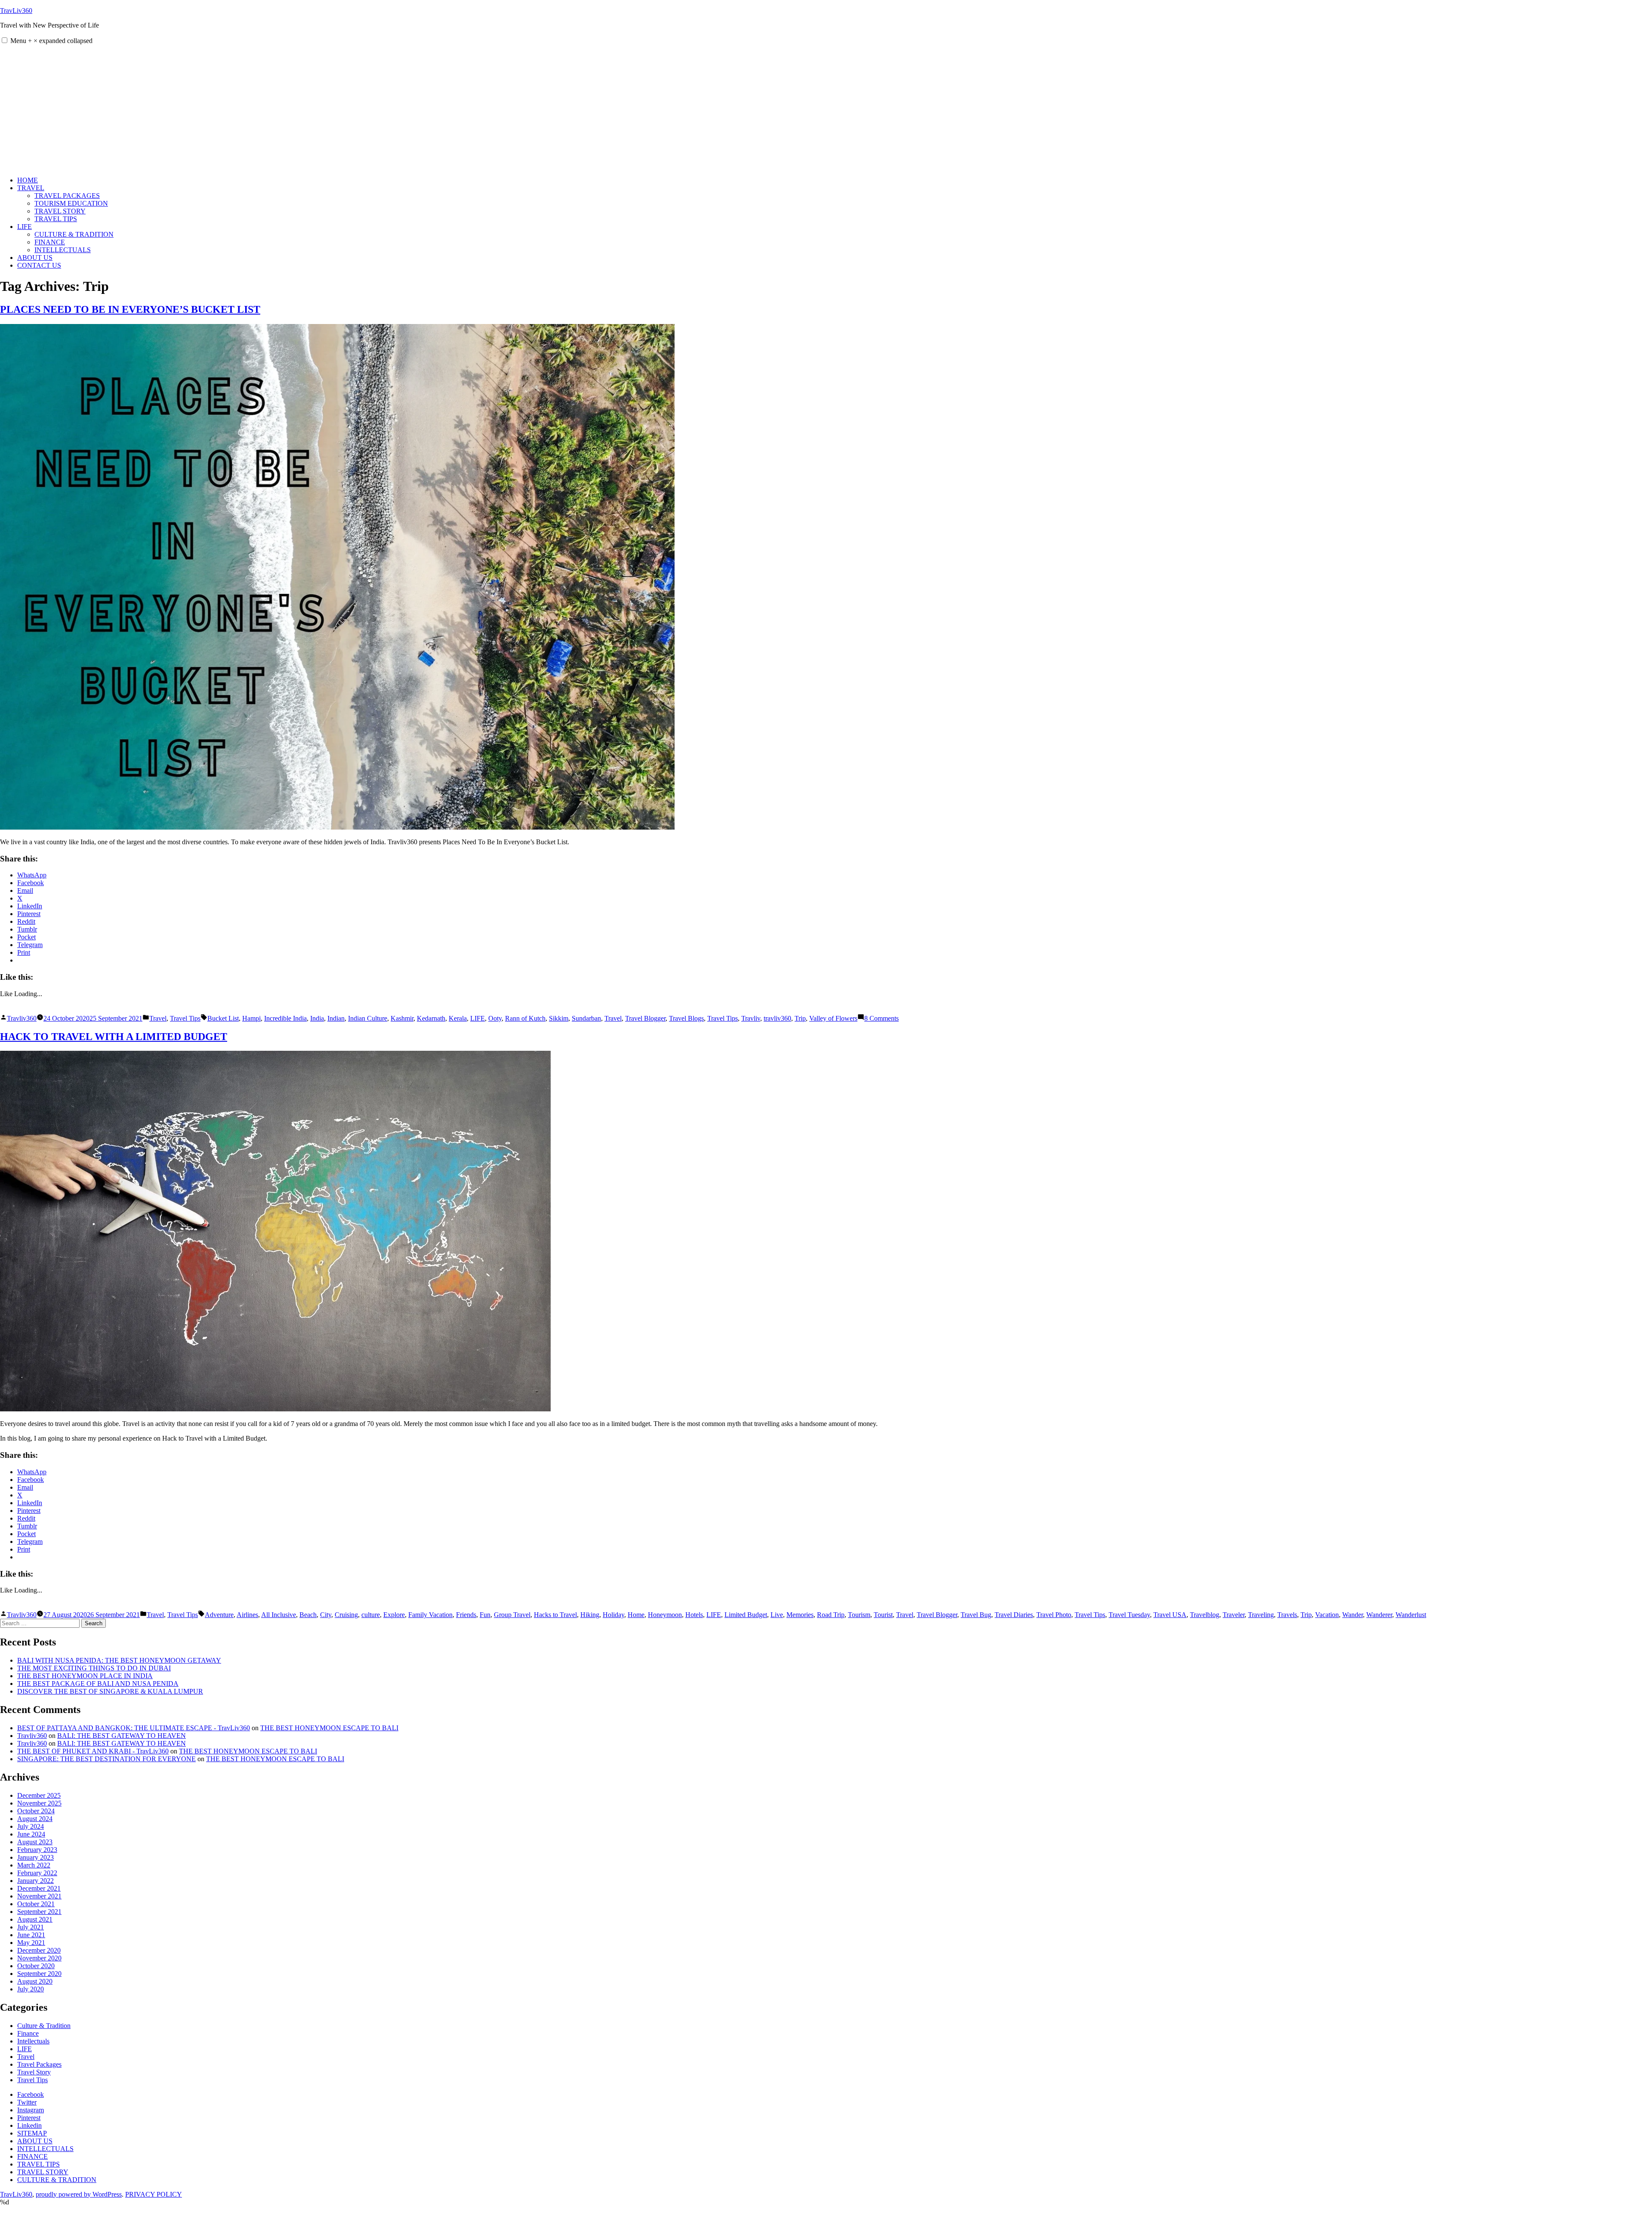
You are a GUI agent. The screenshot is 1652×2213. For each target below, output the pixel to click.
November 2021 (39, 1896)
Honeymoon (665, 1615)
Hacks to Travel (555, 1615)
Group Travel (512, 1615)
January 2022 (35, 1881)
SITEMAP (32, 2133)
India (317, 1018)
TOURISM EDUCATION (71, 203)
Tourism (859, 1615)
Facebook (31, 2094)
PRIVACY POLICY (154, 2194)
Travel (158, 1018)
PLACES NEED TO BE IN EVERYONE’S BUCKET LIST (130, 309)
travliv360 (777, 1018)
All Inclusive (279, 1615)
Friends (466, 1615)
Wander (1353, 1615)
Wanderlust (1411, 1615)
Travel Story (34, 2072)
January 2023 (35, 1857)
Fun (485, 1615)
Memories (800, 1615)
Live (777, 1615)
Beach (308, 1615)
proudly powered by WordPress (79, 2194)
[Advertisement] (826, 109)
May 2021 (31, 1943)
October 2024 (36, 1811)
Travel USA (1170, 1615)
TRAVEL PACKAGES (67, 196)
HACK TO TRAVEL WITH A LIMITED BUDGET (114, 1037)
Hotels (694, 1615)
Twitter (27, 2102)
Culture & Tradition (44, 2026)
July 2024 (31, 1826)
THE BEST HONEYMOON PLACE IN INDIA (85, 1676)
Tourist (883, 1615)
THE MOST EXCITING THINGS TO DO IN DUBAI (94, 1668)
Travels (1287, 1615)
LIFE (25, 227)
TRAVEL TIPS (56, 219)
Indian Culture (368, 1018)
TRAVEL (31, 188)
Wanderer (1379, 1615)
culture (371, 1615)
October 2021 (36, 1904)
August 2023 (35, 1842)
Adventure (219, 1615)
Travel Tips (185, 1018)
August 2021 (35, 1919)
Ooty (495, 1018)
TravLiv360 (16, 11)
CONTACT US (39, 265)
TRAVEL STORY (60, 211)
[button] (5, 40)
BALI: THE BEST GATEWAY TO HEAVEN (122, 1736)
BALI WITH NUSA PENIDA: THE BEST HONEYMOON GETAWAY (119, 1660)
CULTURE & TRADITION (74, 234)
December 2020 (39, 1950)
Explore (394, 1615)
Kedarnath (431, 1018)
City (326, 1615)
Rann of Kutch (525, 1018)
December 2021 (39, 1888)
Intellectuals (33, 2041)
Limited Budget (746, 1615)
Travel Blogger (645, 1018)
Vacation (1327, 1615)
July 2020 (31, 1989)
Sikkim (559, 1018)
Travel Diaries (1014, 1615)
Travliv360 (22, 1018)
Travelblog (1205, 1615)
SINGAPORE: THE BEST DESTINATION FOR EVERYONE (106, 1759)
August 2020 (35, 1981)
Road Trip (831, 1615)
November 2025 (39, 1803)
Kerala (458, 1018)
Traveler (1234, 1615)
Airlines (247, 1615)
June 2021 (31, 1935)
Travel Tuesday (1129, 1615)
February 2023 (37, 1850)
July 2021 (31, 1927)
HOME (28, 180)
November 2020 (39, 1958)
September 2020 (39, 1974)
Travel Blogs (686, 1018)
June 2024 (31, 1834)
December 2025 (39, 1795)
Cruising (346, 1615)
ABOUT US (35, 258)
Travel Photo (1054, 1615)
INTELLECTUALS (63, 250)
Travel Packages (39, 2064)
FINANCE (50, 242)
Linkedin (29, 2125)
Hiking (590, 1615)
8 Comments (881, 1018)
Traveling (1261, 1615)
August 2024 (35, 1819)
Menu (51, 41)
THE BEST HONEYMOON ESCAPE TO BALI (329, 1728)
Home (636, 1615)
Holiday (613, 1615)
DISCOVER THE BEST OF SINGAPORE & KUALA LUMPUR (110, 1691)
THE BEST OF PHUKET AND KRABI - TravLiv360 (93, 1751)
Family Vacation (430, 1615)
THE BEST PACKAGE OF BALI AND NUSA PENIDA (98, 1684)
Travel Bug (976, 1615)
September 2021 (39, 1912)
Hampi (251, 1018)
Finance (28, 2033)
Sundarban (586, 1018)
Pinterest (29, 2118)
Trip (800, 1018)
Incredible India (285, 1018)
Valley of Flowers (833, 1018)
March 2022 (34, 1865)
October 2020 (36, 1966)
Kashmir (402, 1018)
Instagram (31, 2110)
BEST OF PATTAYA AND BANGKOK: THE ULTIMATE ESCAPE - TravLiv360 (134, 1728)
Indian (336, 1018)
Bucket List (223, 1018)
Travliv (751, 1018)
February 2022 (37, 1873)
